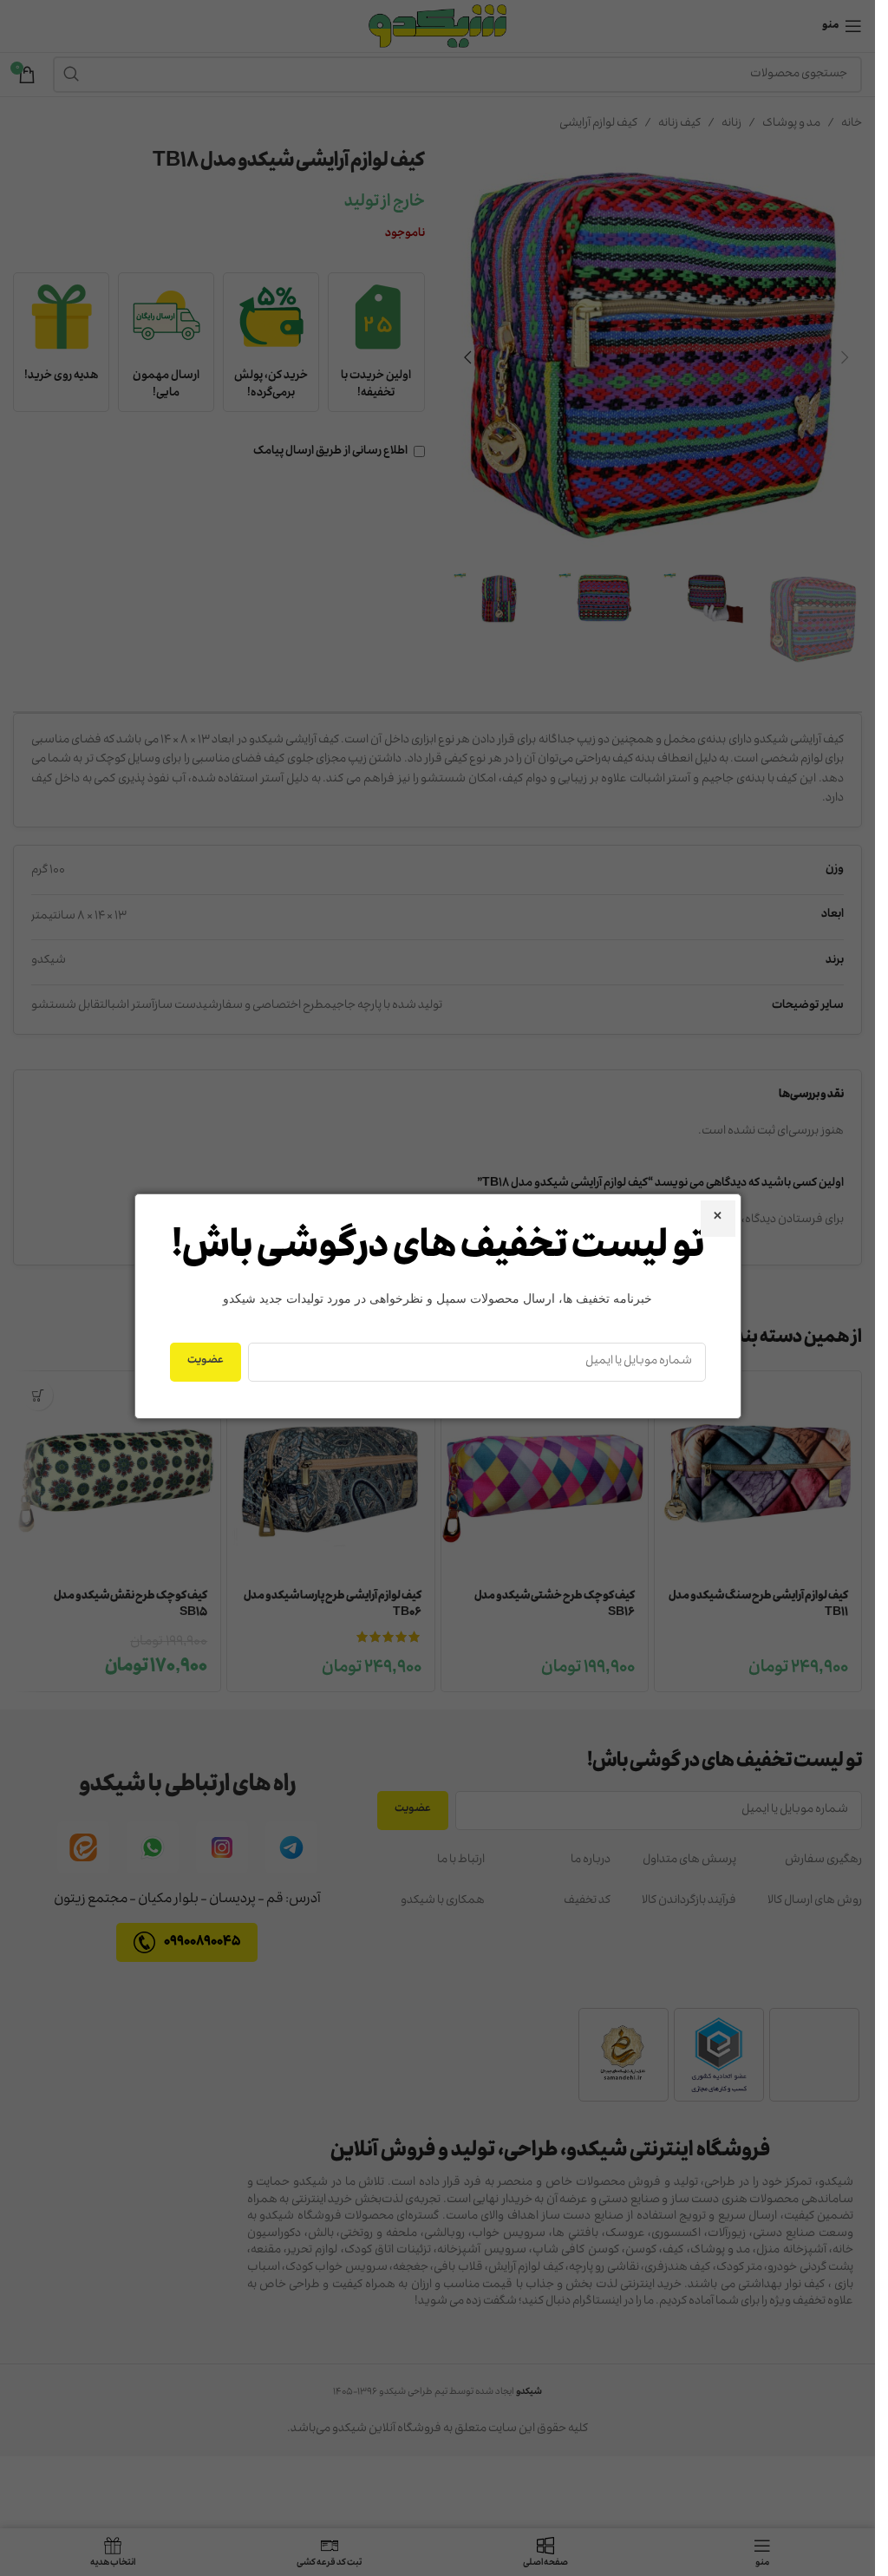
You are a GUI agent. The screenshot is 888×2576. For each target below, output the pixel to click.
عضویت (206, 1361)
